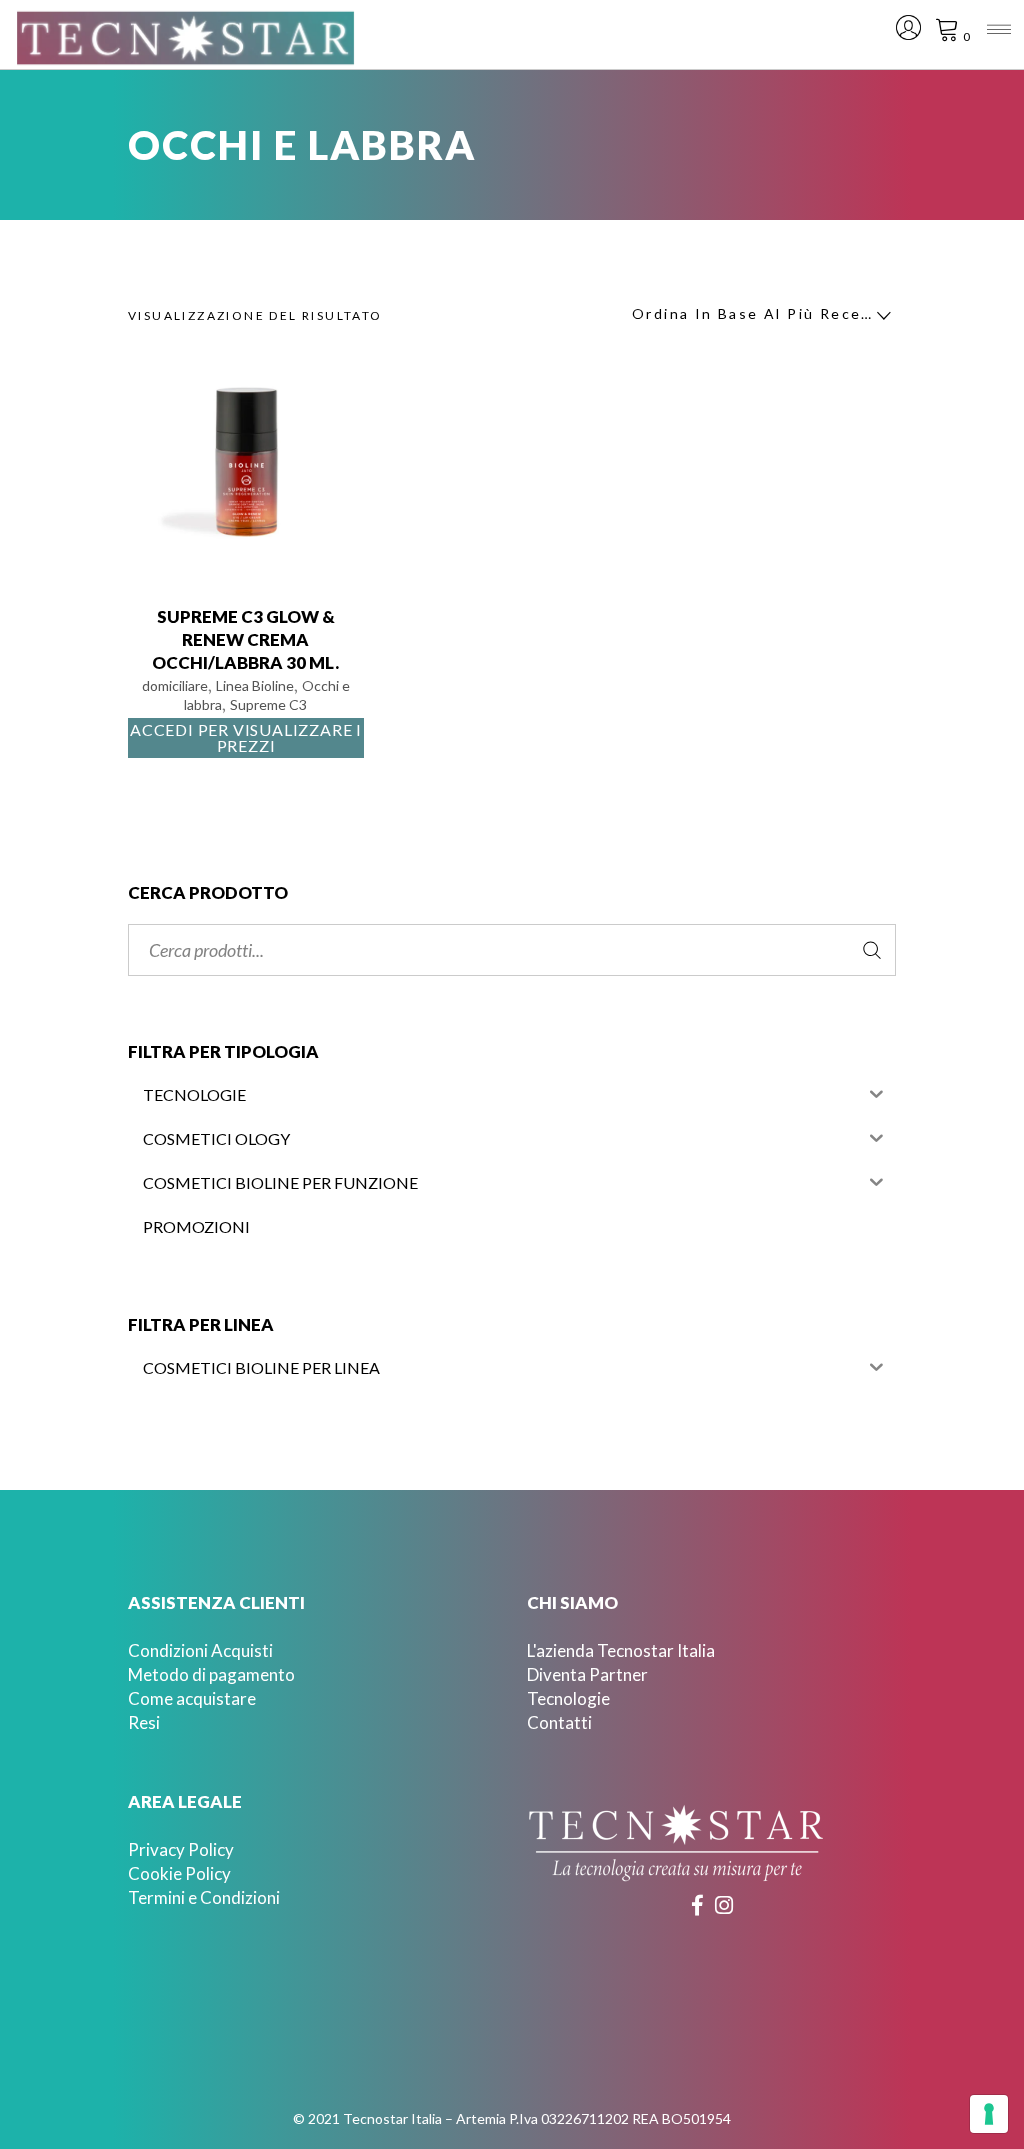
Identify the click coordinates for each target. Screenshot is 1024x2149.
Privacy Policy (181, 1849)
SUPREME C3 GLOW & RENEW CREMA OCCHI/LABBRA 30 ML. (245, 639)
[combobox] (756, 316)
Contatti (559, 1722)
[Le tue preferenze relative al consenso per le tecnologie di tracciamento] (989, 2114)
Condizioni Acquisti (200, 1650)
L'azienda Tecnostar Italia (621, 1650)
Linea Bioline (255, 685)
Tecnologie (568, 1698)
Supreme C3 (268, 704)
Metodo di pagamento (211, 1674)
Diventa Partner (587, 1674)
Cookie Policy (179, 1873)
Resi (144, 1722)
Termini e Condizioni (204, 1897)
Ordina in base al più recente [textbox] (756, 313)
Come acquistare (192, 1698)
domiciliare (175, 685)
